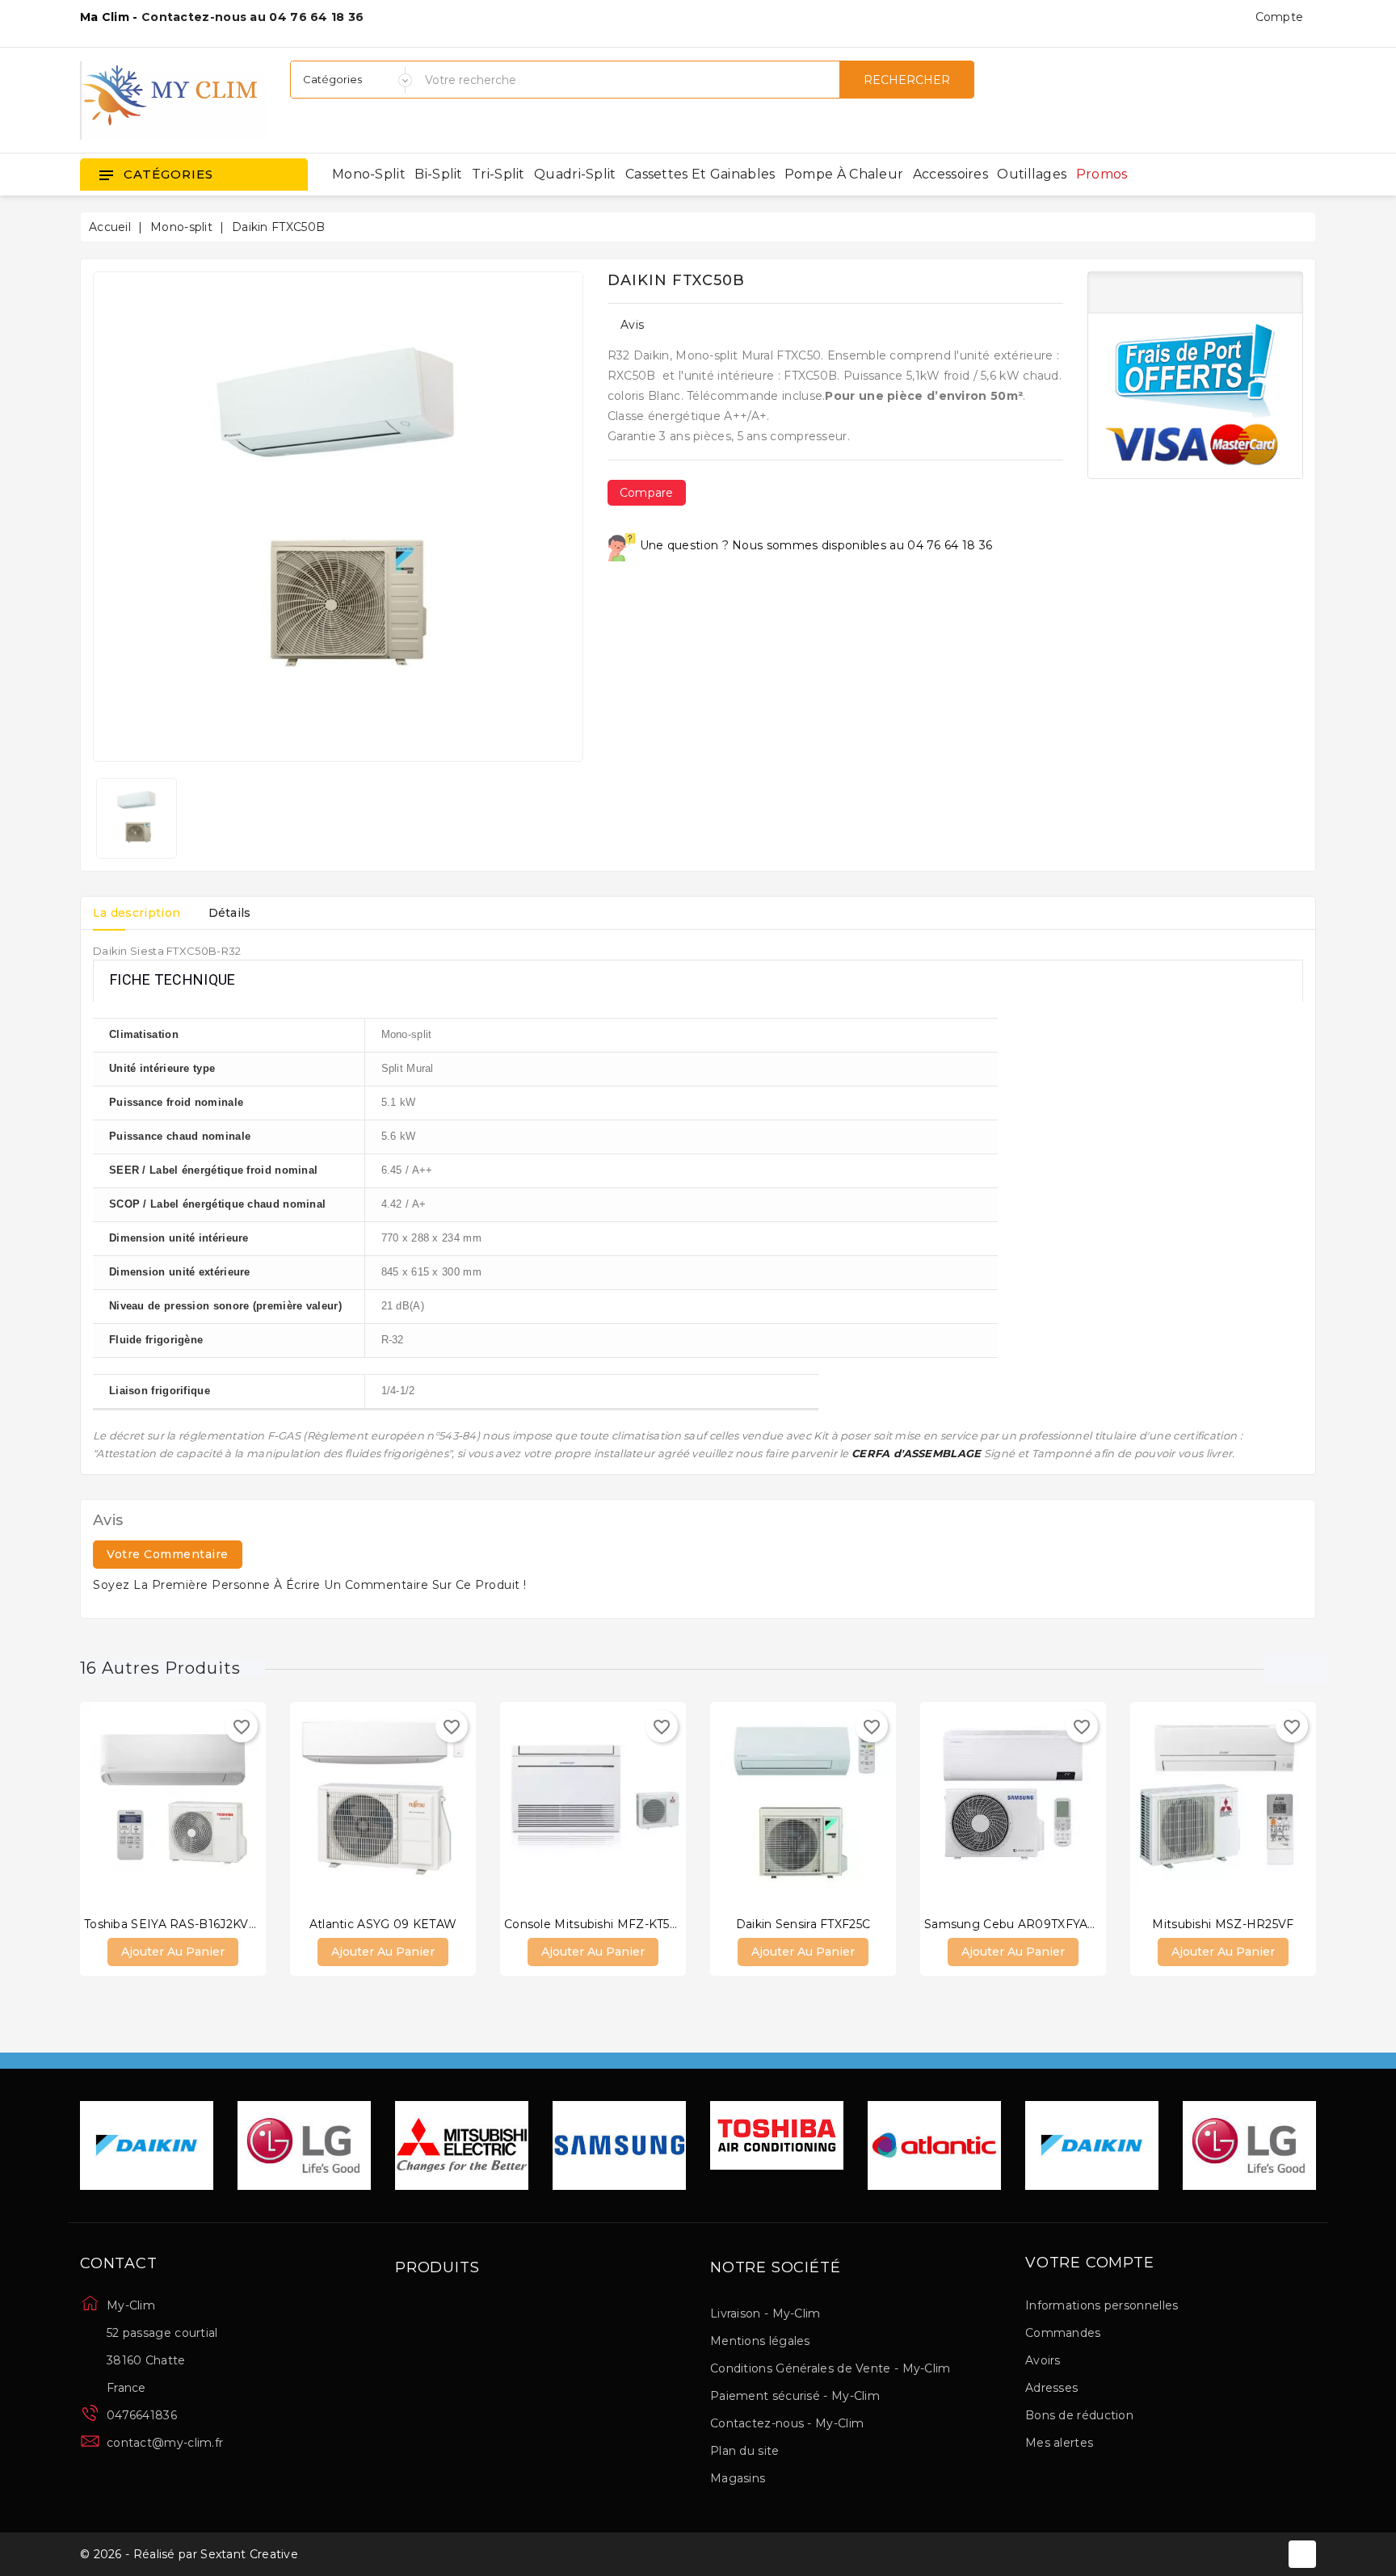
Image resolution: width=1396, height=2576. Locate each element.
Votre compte (1090, 2263)
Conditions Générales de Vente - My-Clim (830, 2368)
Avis (632, 325)
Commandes (1063, 2333)
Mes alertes (1059, 2443)
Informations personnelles (1102, 2305)
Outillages (1032, 174)
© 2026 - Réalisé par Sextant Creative (189, 2554)
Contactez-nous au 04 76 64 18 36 (253, 17)
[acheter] (124, 1805)
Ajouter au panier (173, 1952)
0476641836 (142, 2415)
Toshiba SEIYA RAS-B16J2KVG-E (177, 1924)
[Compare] (157, 1805)
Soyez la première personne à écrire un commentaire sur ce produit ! (310, 1585)
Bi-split (438, 174)
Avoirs (1043, 2360)
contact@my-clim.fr (165, 2443)
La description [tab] (137, 913)
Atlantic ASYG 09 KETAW (383, 1924)
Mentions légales (760, 2341)
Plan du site (745, 2451)
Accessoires (950, 174)
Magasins (738, 2478)
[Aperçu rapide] (189, 1805)
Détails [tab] (230, 913)
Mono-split (369, 174)
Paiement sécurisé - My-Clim (795, 2396)
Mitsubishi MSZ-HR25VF (1223, 1924)
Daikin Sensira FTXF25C (803, 1924)
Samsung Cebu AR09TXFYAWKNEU (1030, 1924)
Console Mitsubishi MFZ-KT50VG (600, 1924)
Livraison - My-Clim (765, 2313)
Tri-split (498, 174)
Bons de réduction (1079, 2415)
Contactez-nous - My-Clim (787, 2423)
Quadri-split (575, 174)
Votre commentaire (168, 1554)
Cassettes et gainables (700, 174)
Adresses (1051, 2388)
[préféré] (221, 1805)
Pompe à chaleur (844, 174)
